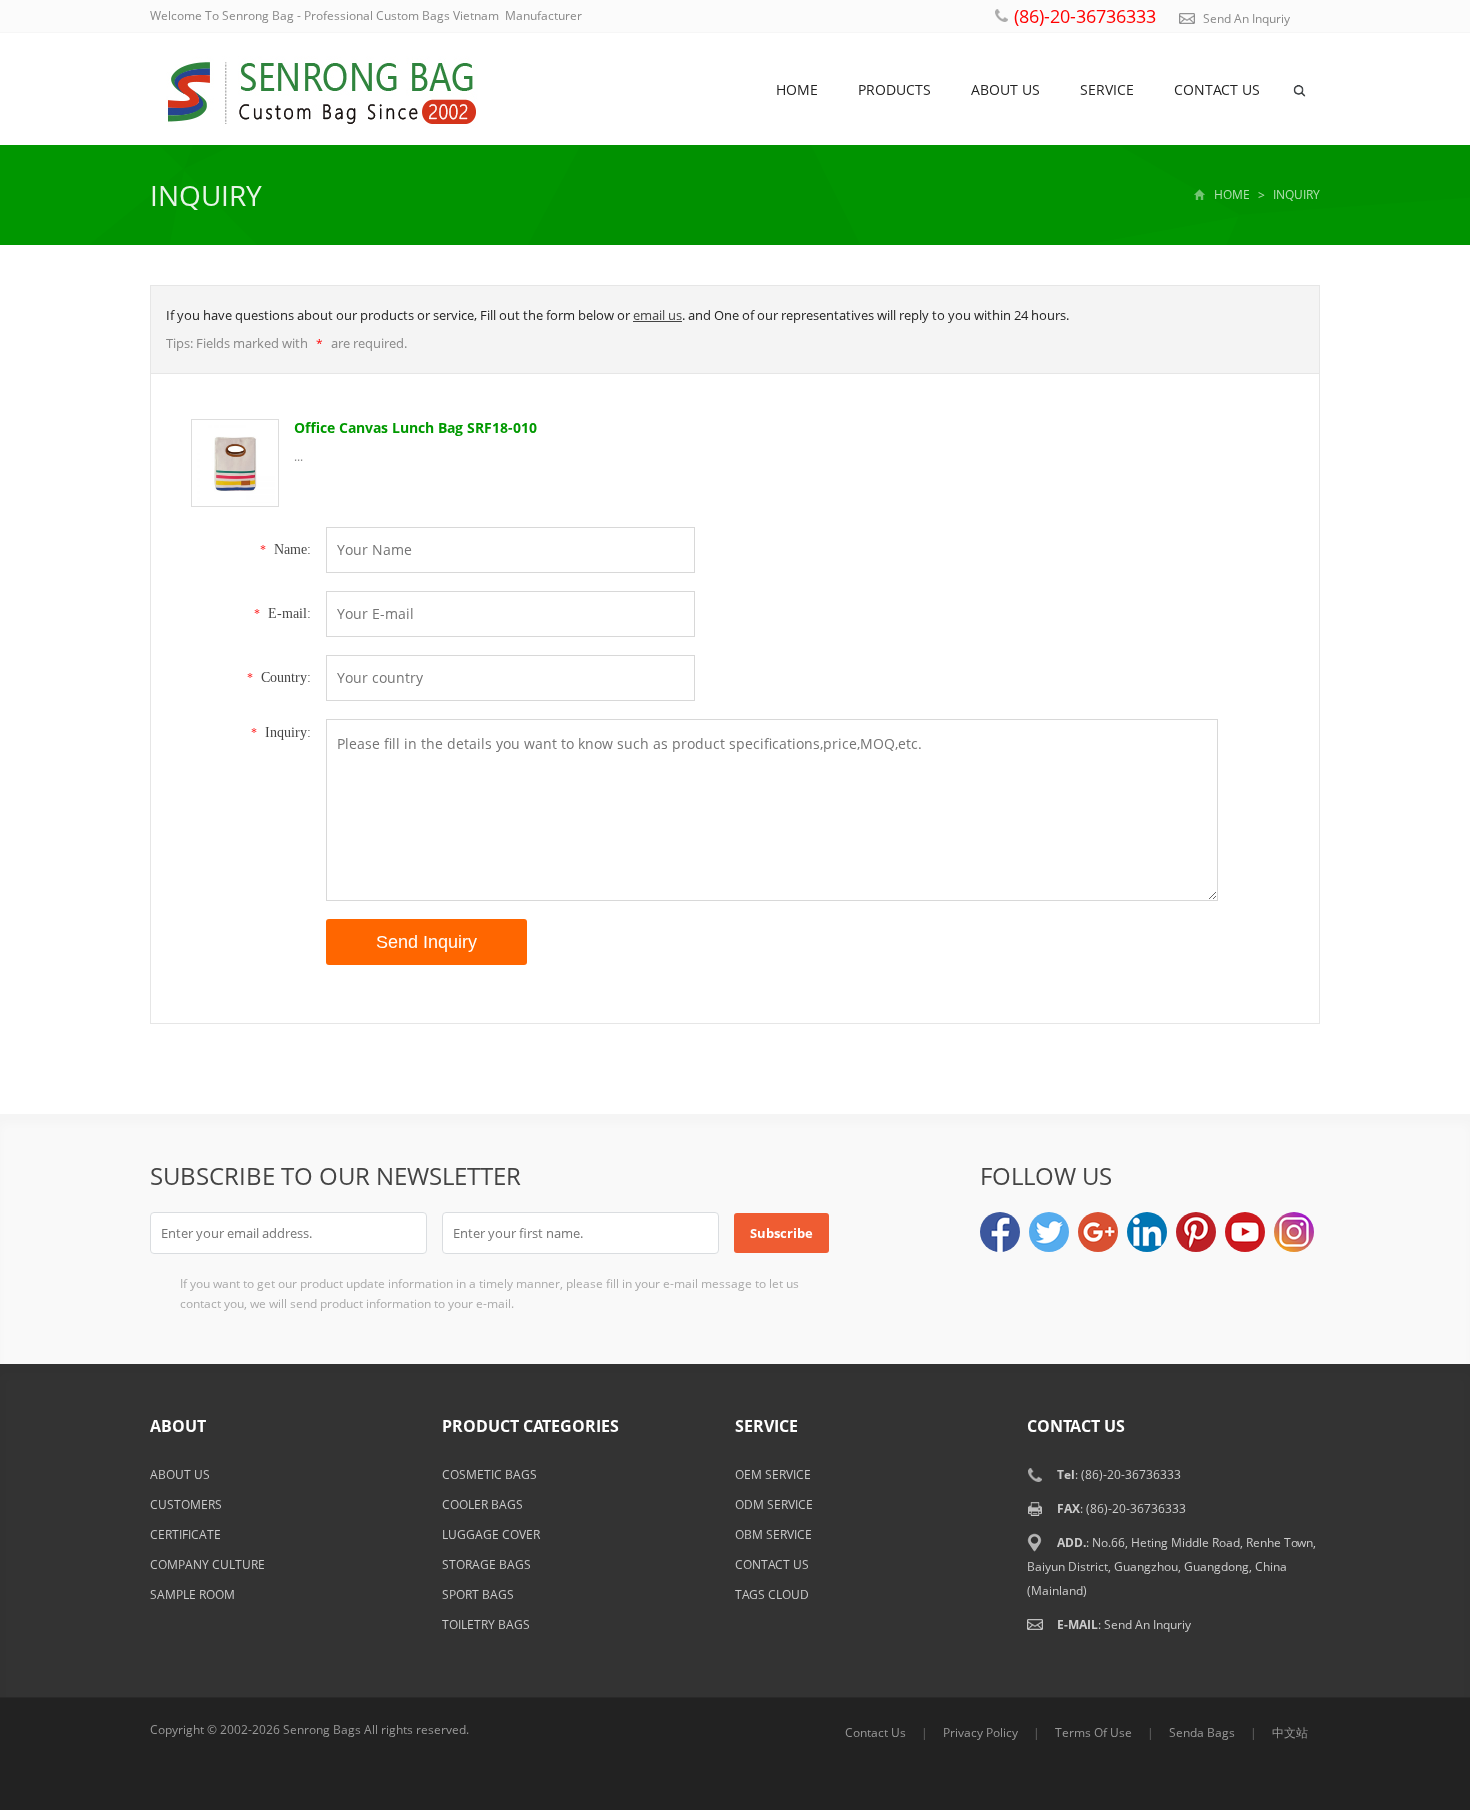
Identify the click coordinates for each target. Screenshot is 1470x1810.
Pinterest (1196, 1232)
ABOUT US (180, 1474)
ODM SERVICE (774, 1504)
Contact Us (875, 1732)
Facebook (1000, 1232)
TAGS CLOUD (772, 1594)
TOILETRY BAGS (486, 1624)
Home (797, 89)
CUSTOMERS (186, 1504)
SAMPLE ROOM (192, 1594)
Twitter (1049, 1232)
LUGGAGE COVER (491, 1534)
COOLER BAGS (482, 1504)
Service (1107, 89)
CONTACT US (772, 1564)
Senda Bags (1202, 1732)
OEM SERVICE (773, 1474)
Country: (279, 677)
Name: (285, 549)
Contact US (1217, 89)
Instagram (1294, 1232)
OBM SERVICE (773, 1534)
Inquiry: (281, 732)
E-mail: (282, 613)
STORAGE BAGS (486, 1564)
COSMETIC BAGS (489, 1474)
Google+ (1098, 1232)
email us (657, 315)
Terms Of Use (1093, 1732)
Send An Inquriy (1246, 18)
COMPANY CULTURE (207, 1564)
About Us (1005, 89)
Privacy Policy (980, 1732)
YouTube (1245, 1232)
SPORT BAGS (478, 1594)
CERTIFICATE (185, 1534)
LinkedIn (1147, 1232)
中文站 (1290, 1732)
